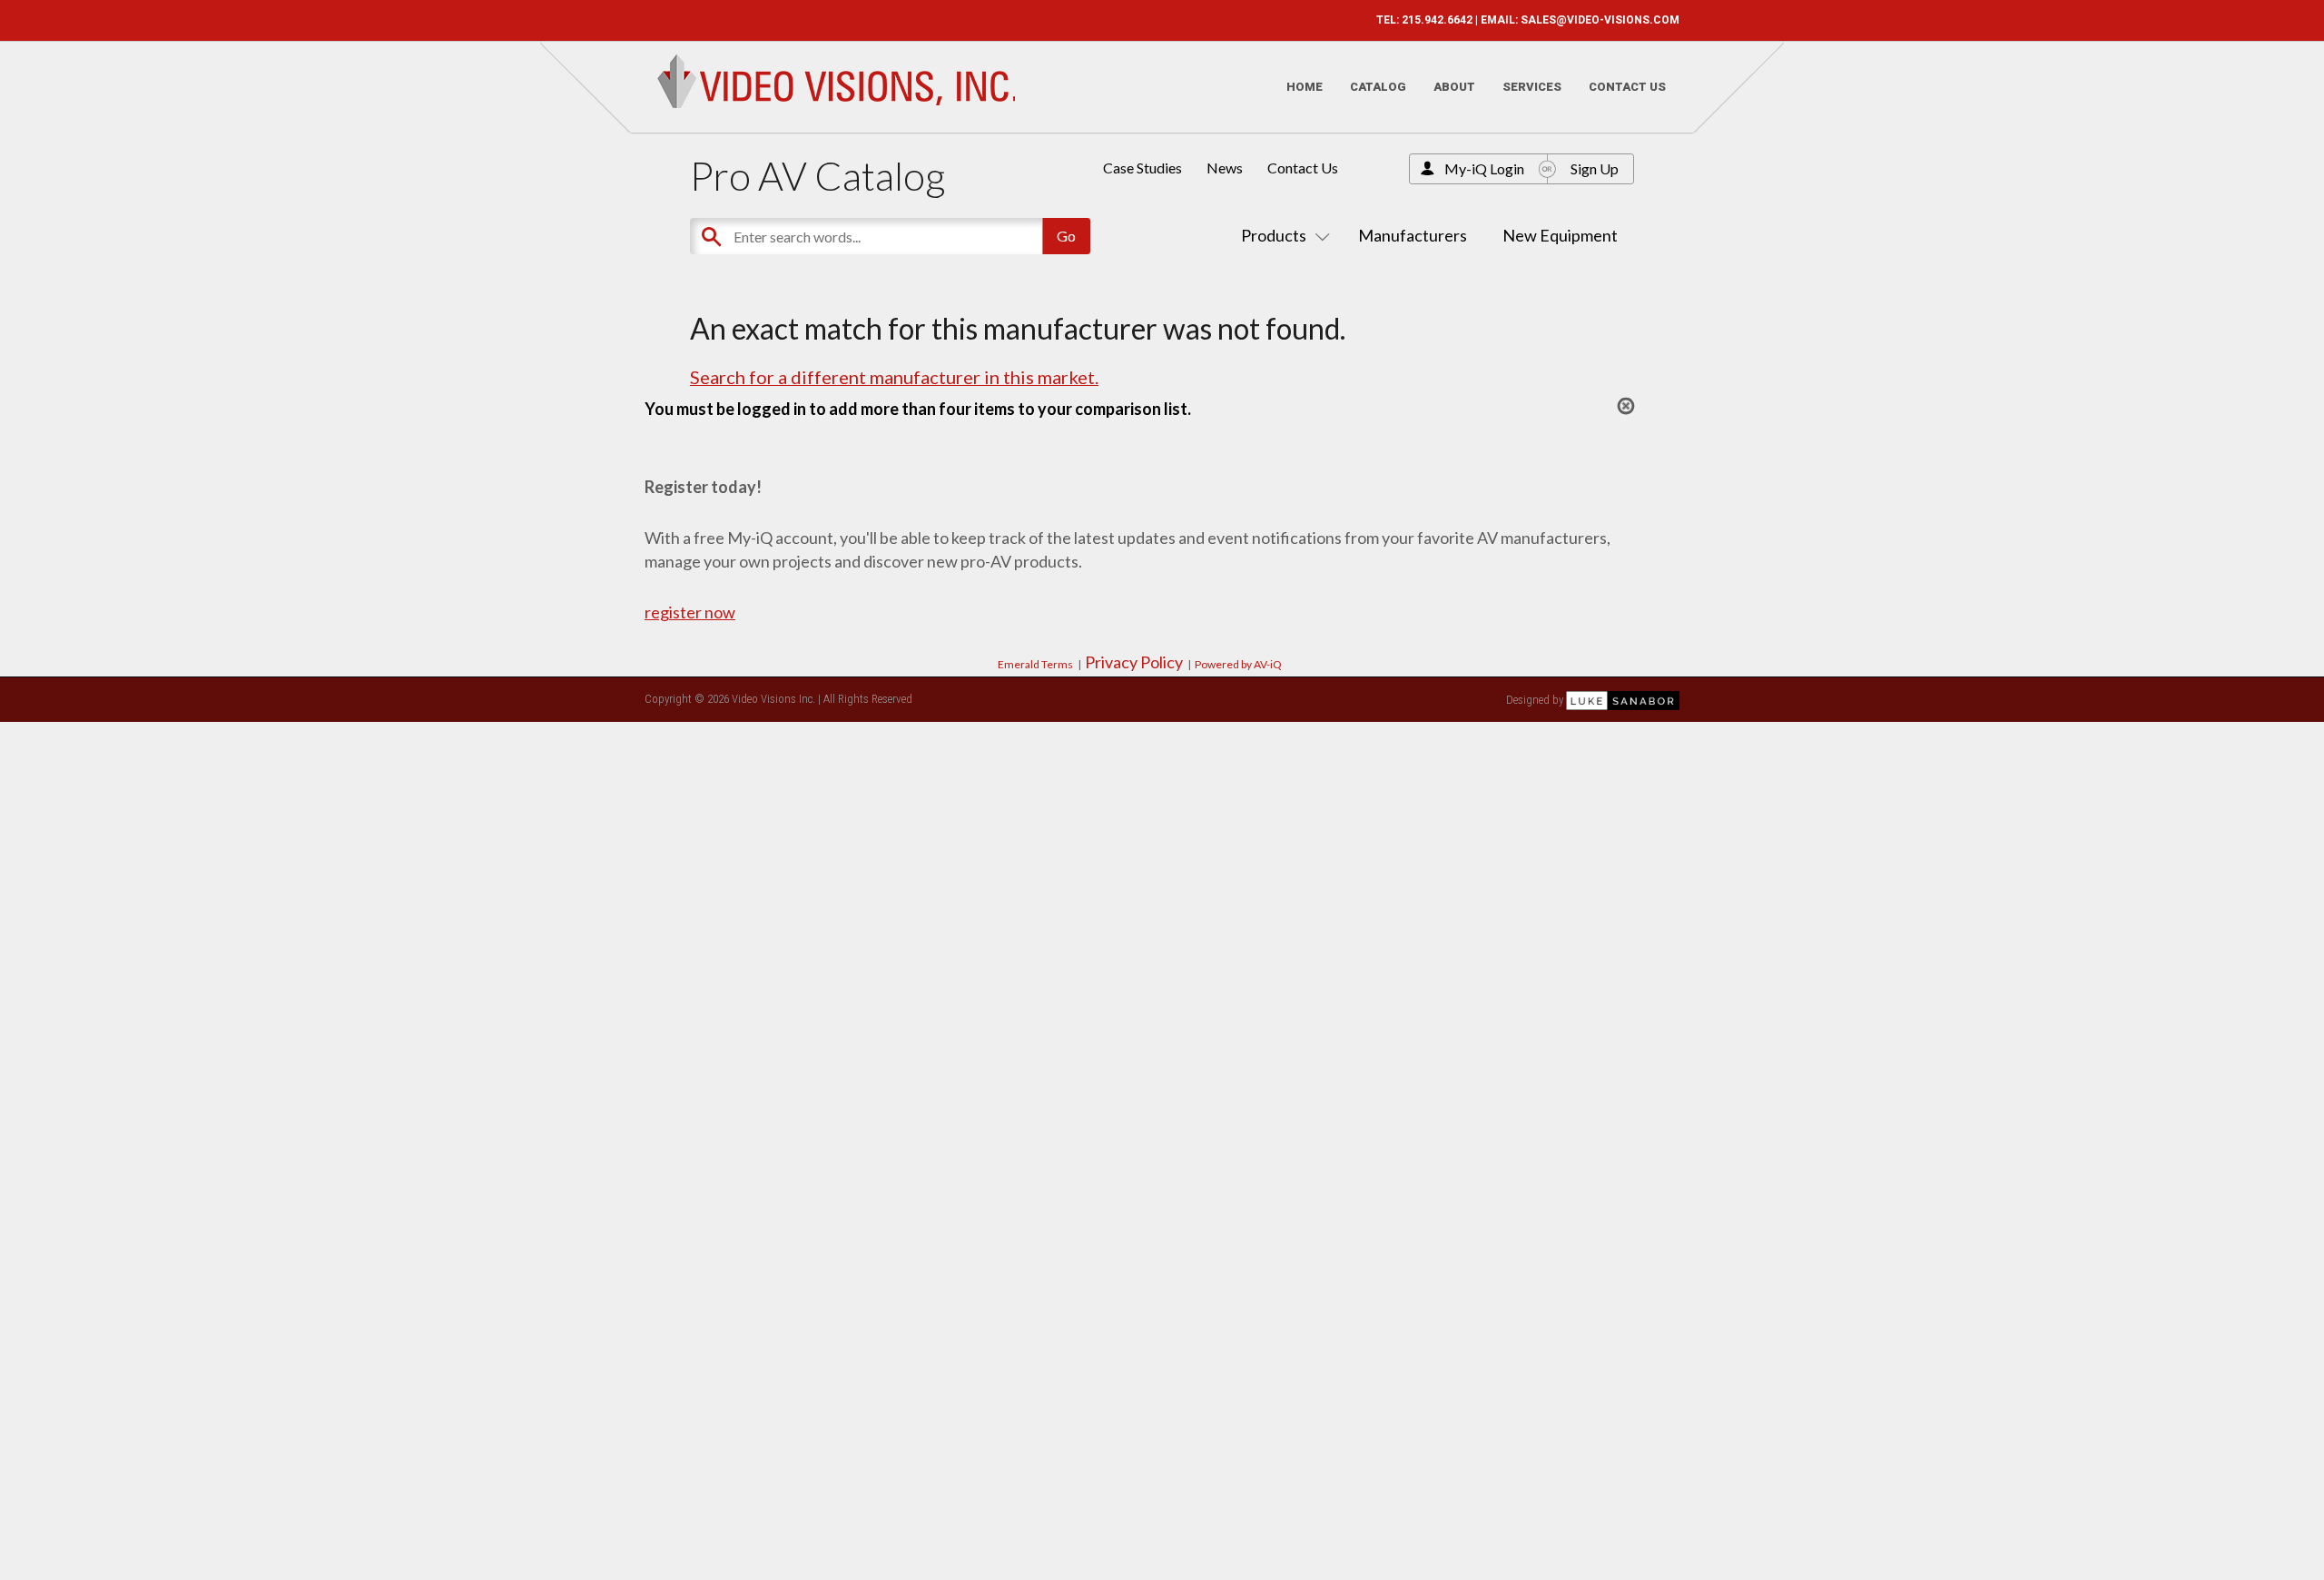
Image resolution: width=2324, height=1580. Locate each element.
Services (1532, 87)
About (1454, 87)
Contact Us (1627, 87)
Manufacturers (1413, 235)
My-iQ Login (1484, 168)
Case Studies (1142, 168)
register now (690, 612)
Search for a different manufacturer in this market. (894, 377)
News (1225, 168)
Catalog (1378, 87)
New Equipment (1560, 235)
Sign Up (1595, 168)
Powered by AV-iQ (1238, 664)
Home (1305, 87)
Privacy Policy (1134, 662)
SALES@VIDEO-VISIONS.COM (1600, 20)
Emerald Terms (1035, 664)
